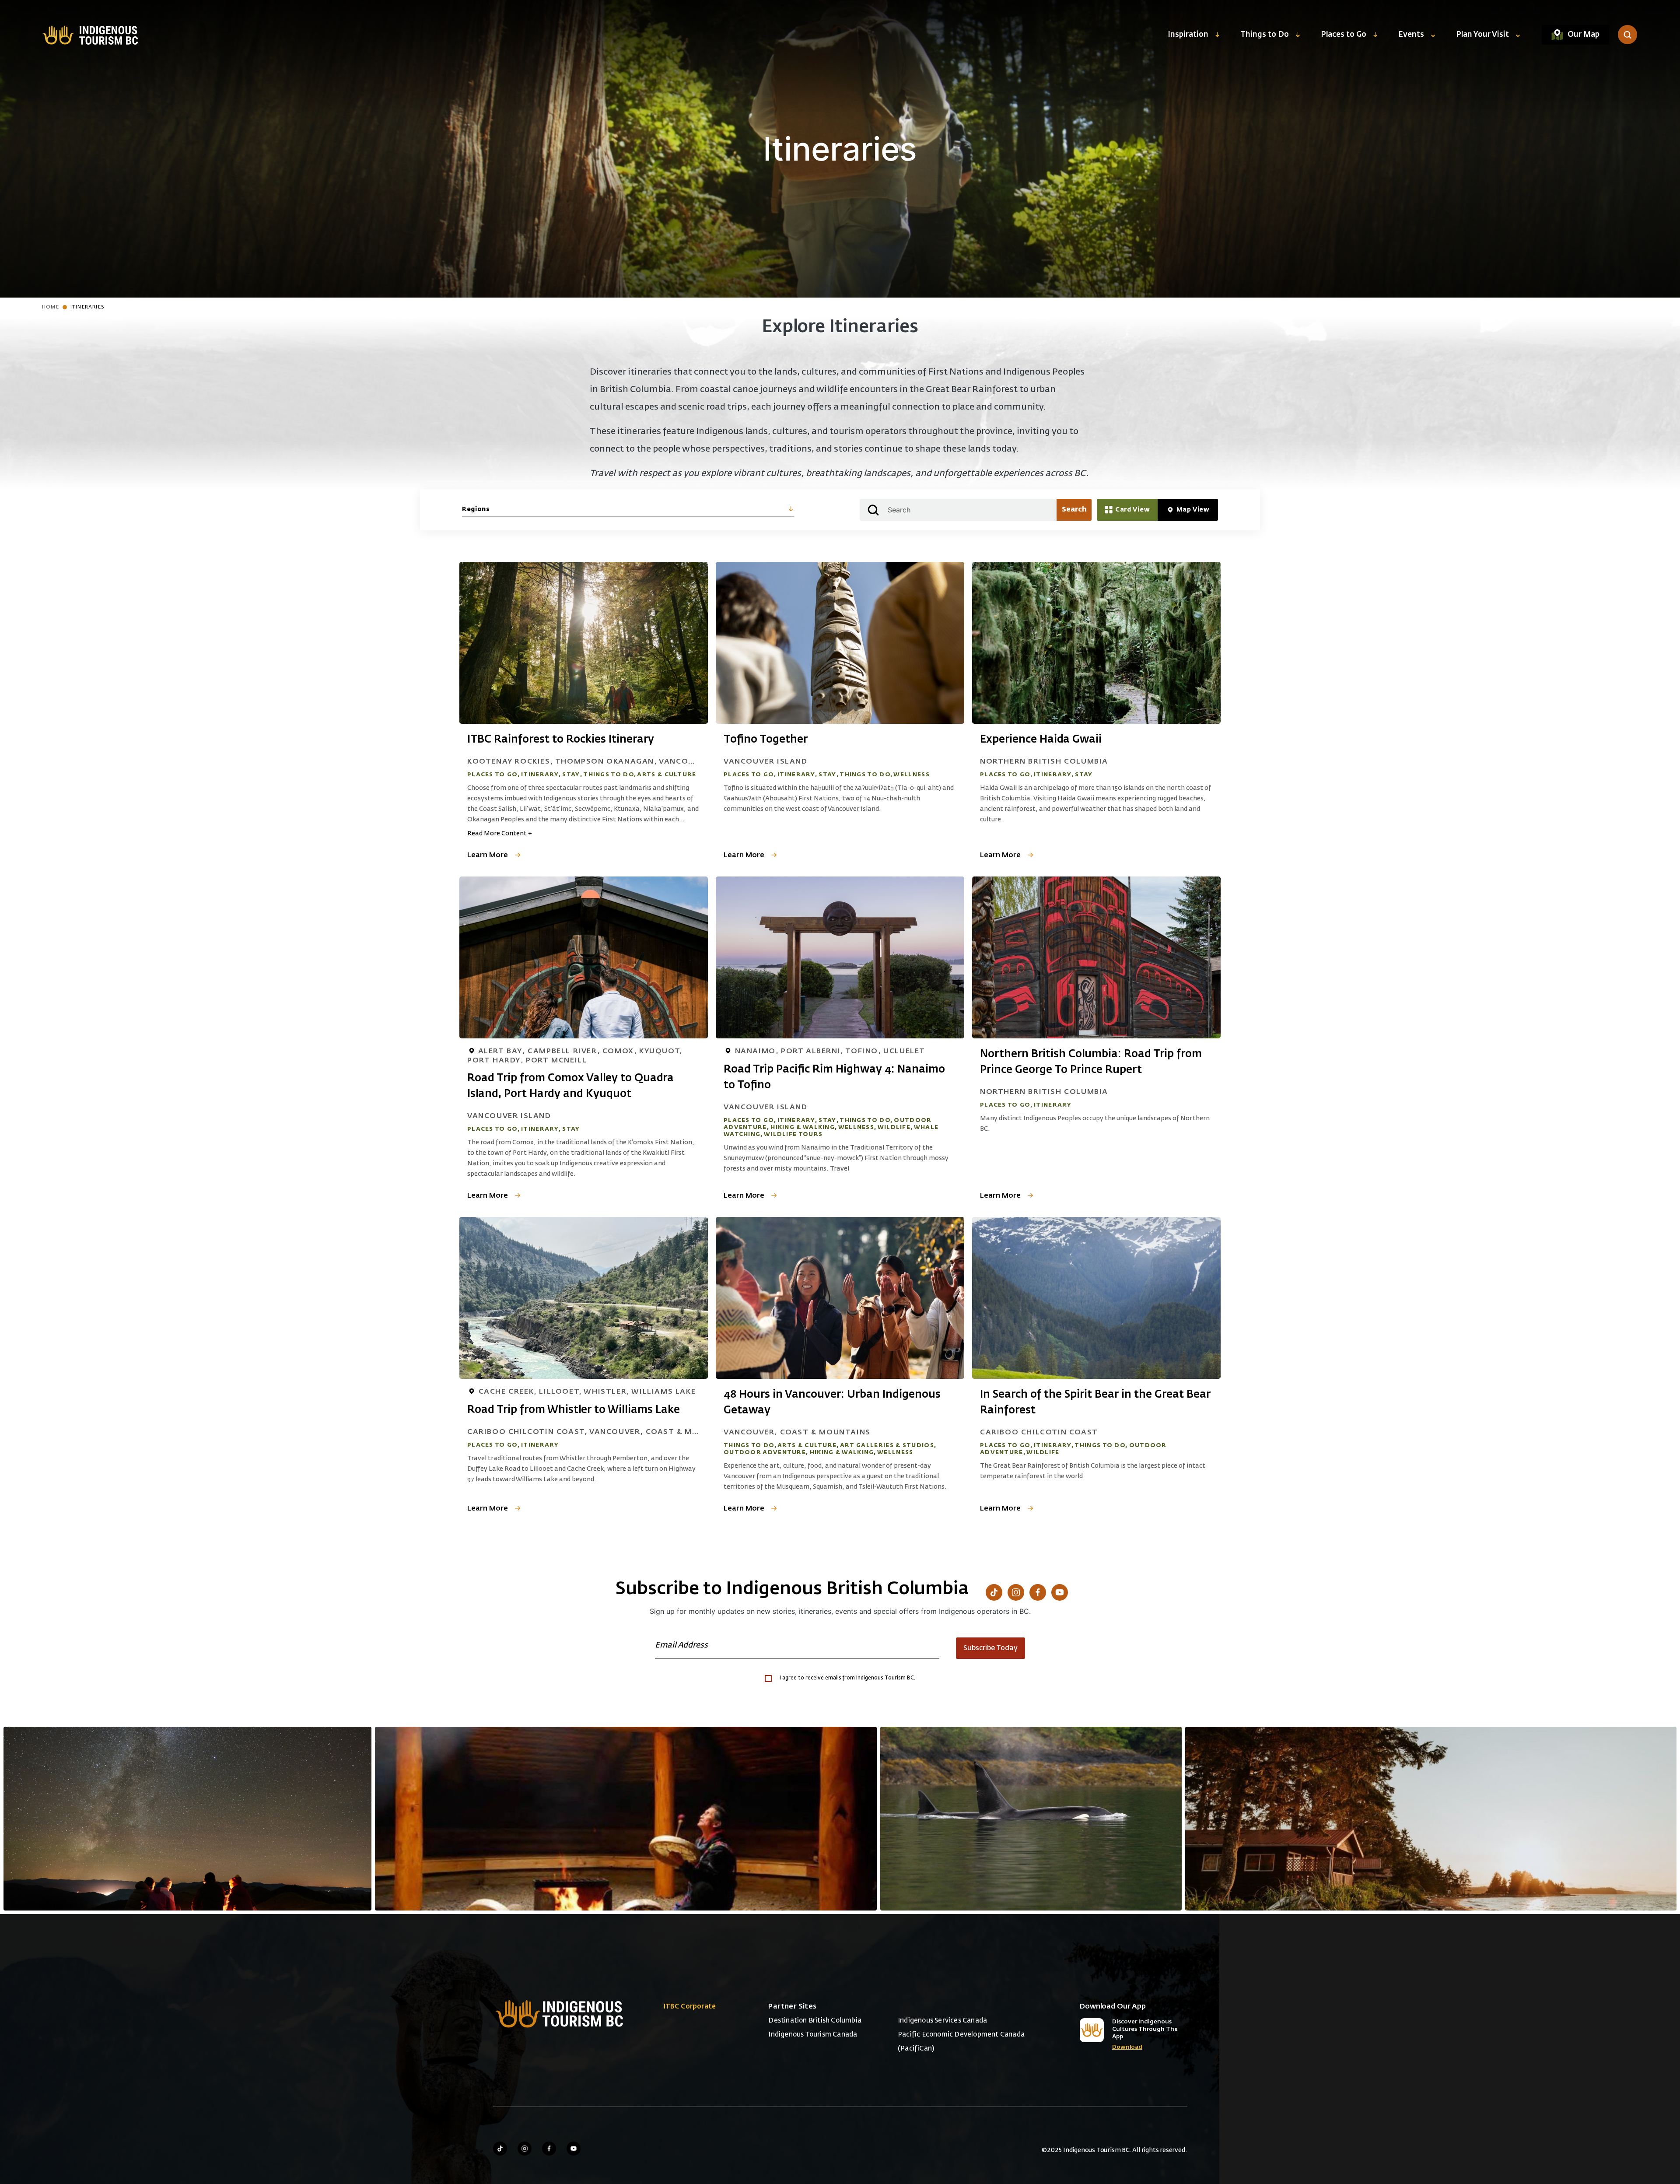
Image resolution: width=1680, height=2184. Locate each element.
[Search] (1627, 35)
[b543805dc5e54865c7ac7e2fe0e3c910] (626, 1819)
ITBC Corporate (690, 2007)
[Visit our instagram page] (525, 2149)
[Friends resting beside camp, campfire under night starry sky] (187, 1819)
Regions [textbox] (476, 509)
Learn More (488, 855)
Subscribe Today (990, 1648)
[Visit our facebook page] (549, 2149)
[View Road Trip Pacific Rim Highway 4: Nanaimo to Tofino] (840, 957)
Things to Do (1265, 35)
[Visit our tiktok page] (500, 2149)
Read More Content (500, 834)
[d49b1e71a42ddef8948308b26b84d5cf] (1031, 1819)
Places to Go (1344, 35)
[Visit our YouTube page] (1060, 1592)
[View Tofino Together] (840, 643)
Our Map (1584, 35)
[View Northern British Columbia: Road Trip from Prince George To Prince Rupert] (1096, 957)
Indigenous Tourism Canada (813, 2035)
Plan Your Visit (1482, 35)
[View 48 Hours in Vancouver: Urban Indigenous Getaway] (840, 1298)
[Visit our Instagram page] (1016, 1592)
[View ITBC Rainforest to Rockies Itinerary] (584, 643)
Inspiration (1188, 35)
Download (1127, 2047)
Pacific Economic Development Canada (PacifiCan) (961, 2042)
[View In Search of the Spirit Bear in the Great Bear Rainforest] (1096, 1298)
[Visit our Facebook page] (1038, 1592)
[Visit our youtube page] (574, 2149)
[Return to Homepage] (90, 35)
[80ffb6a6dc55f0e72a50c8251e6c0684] (1431, 1819)
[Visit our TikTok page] (994, 1592)
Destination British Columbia (815, 2021)
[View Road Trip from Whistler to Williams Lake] (584, 1298)
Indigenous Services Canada (942, 2021)
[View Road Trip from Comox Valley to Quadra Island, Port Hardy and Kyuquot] (584, 957)
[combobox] (628, 510)
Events (1411, 35)
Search (1074, 510)
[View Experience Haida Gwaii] (1096, 643)
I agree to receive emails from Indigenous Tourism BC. (847, 1678)
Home (51, 307)
